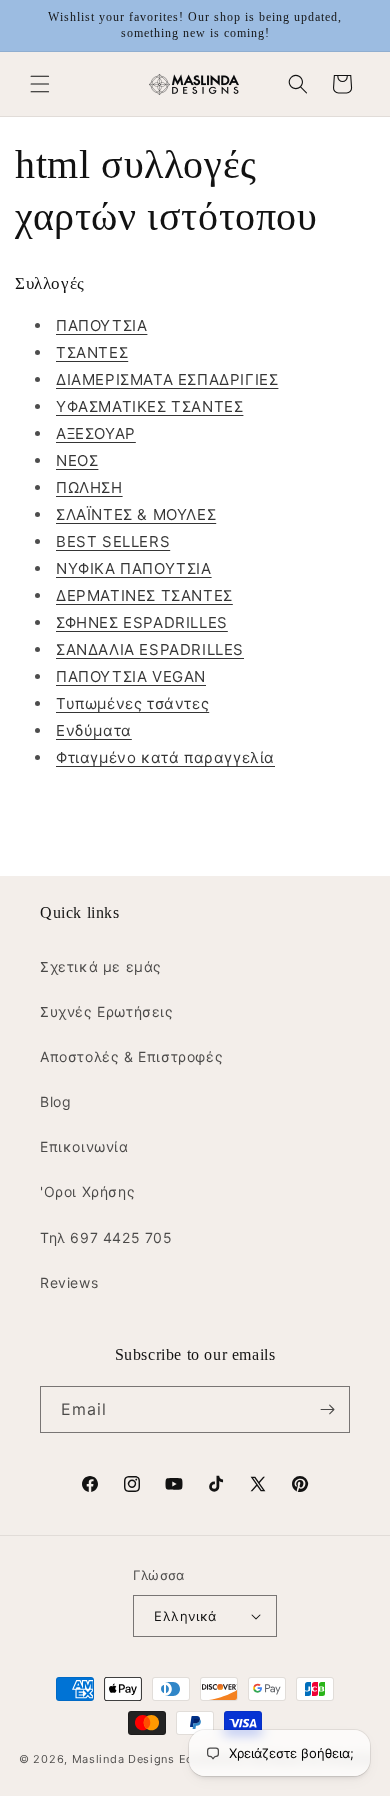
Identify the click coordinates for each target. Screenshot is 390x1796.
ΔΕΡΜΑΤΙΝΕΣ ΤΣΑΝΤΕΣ (144, 595)
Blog (55, 1101)
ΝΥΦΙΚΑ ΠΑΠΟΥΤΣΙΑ (134, 568)
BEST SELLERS (113, 541)
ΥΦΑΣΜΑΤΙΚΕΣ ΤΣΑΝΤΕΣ (149, 406)
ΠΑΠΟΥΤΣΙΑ (101, 325)
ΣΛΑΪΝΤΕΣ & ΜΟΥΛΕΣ (136, 514)
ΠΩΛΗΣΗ (89, 487)
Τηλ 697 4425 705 (106, 1237)
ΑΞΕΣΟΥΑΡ (96, 433)
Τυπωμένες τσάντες (132, 703)
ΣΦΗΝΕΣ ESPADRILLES (142, 622)
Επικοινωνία (84, 1146)
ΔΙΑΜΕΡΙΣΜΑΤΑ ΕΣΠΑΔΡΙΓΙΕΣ (167, 379)
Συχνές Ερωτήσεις (107, 1011)
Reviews (69, 1282)
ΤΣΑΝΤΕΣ (92, 352)
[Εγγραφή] (327, 1409)
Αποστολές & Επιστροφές (131, 1056)
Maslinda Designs (123, 1759)
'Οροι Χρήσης (87, 1191)
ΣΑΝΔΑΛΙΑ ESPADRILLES (150, 649)
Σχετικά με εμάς (101, 966)
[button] (40, 84)
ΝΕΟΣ (77, 460)
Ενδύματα (94, 730)
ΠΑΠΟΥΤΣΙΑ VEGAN (131, 676)
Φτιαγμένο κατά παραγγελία (165, 757)
